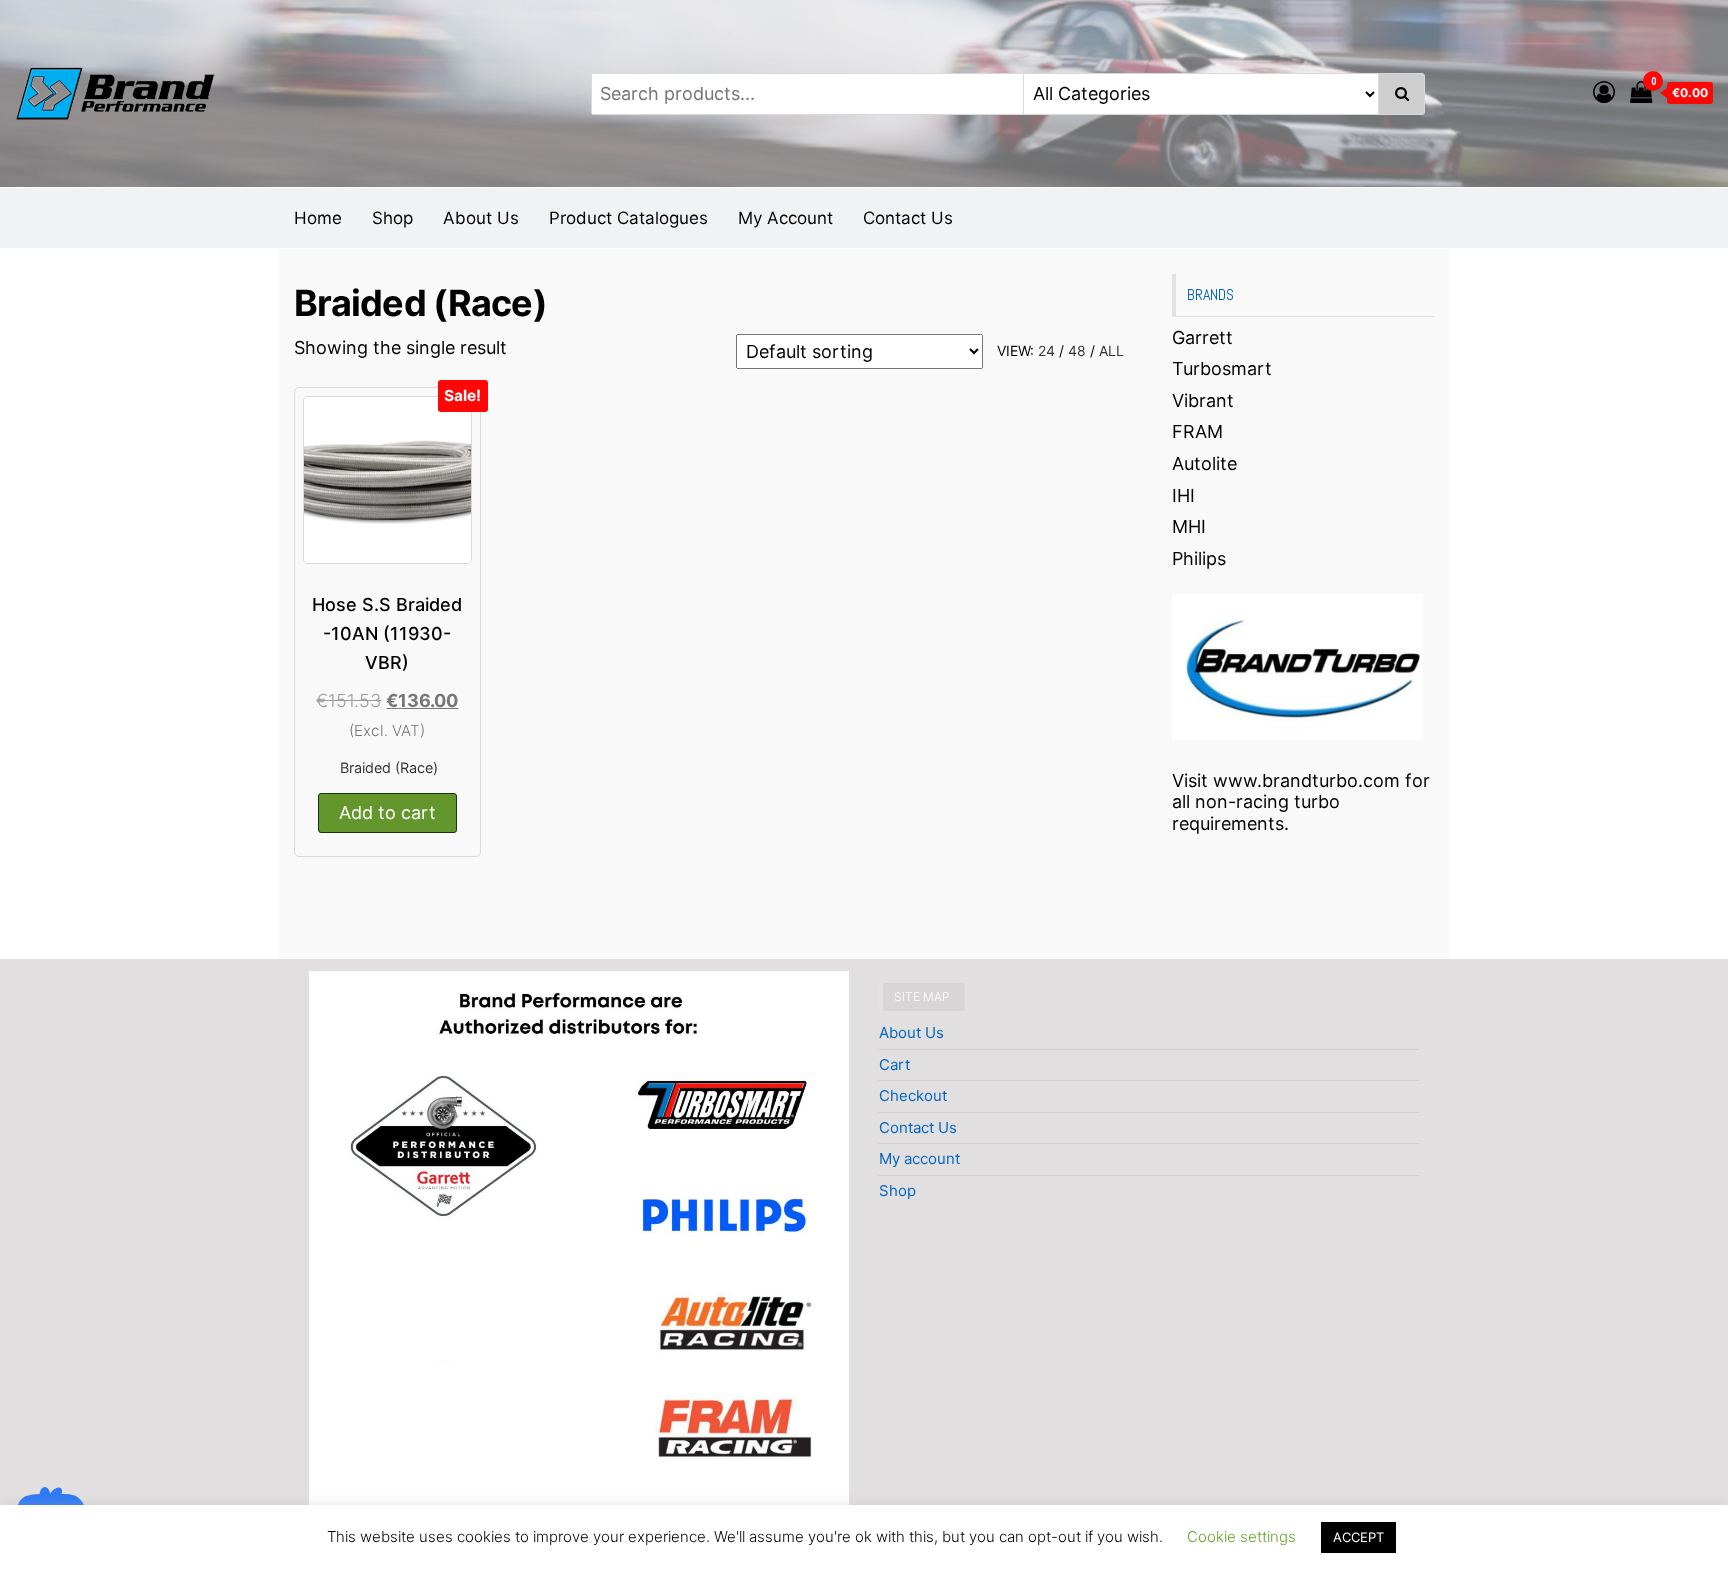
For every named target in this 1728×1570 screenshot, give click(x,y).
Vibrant (1203, 400)
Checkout (913, 1095)
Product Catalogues (628, 218)
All (1111, 350)
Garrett (1202, 337)
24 (1046, 350)
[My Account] (1604, 92)
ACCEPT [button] (1358, 1537)
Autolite (1204, 463)
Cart (894, 1064)
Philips (1199, 558)
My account (919, 1158)
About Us (481, 218)
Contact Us (908, 218)
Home (318, 218)
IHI (1183, 495)
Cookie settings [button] (1241, 1536)
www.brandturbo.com (1306, 780)
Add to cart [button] (387, 812)
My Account (785, 218)
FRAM (1197, 431)
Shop (392, 218)
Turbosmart (1222, 368)
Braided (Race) (389, 767)
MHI (1189, 526)
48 (1077, 350)
